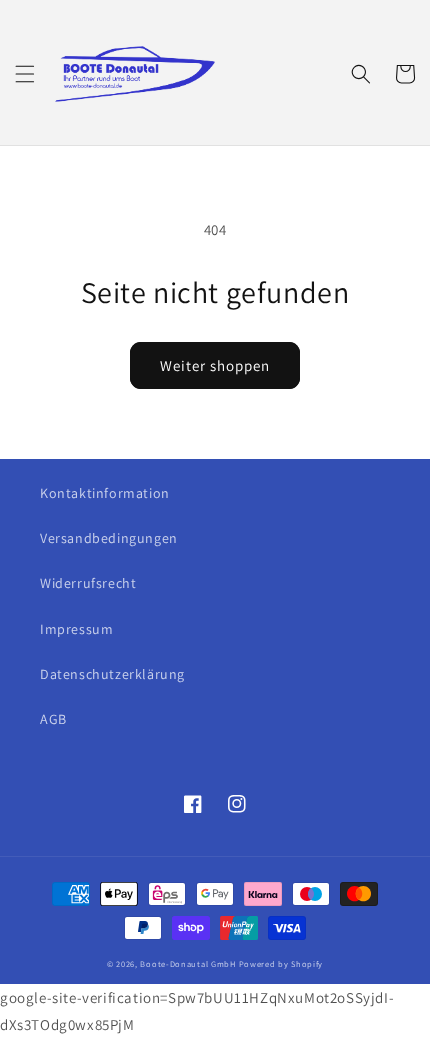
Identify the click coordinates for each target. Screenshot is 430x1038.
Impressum (76, 629)
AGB (53, 719)
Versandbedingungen (109, 538)
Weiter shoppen (215, 365)
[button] (25, 74)
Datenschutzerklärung (112, 674)
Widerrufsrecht (88, 583)
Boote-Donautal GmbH (187, 963)
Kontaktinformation (105, 493)
